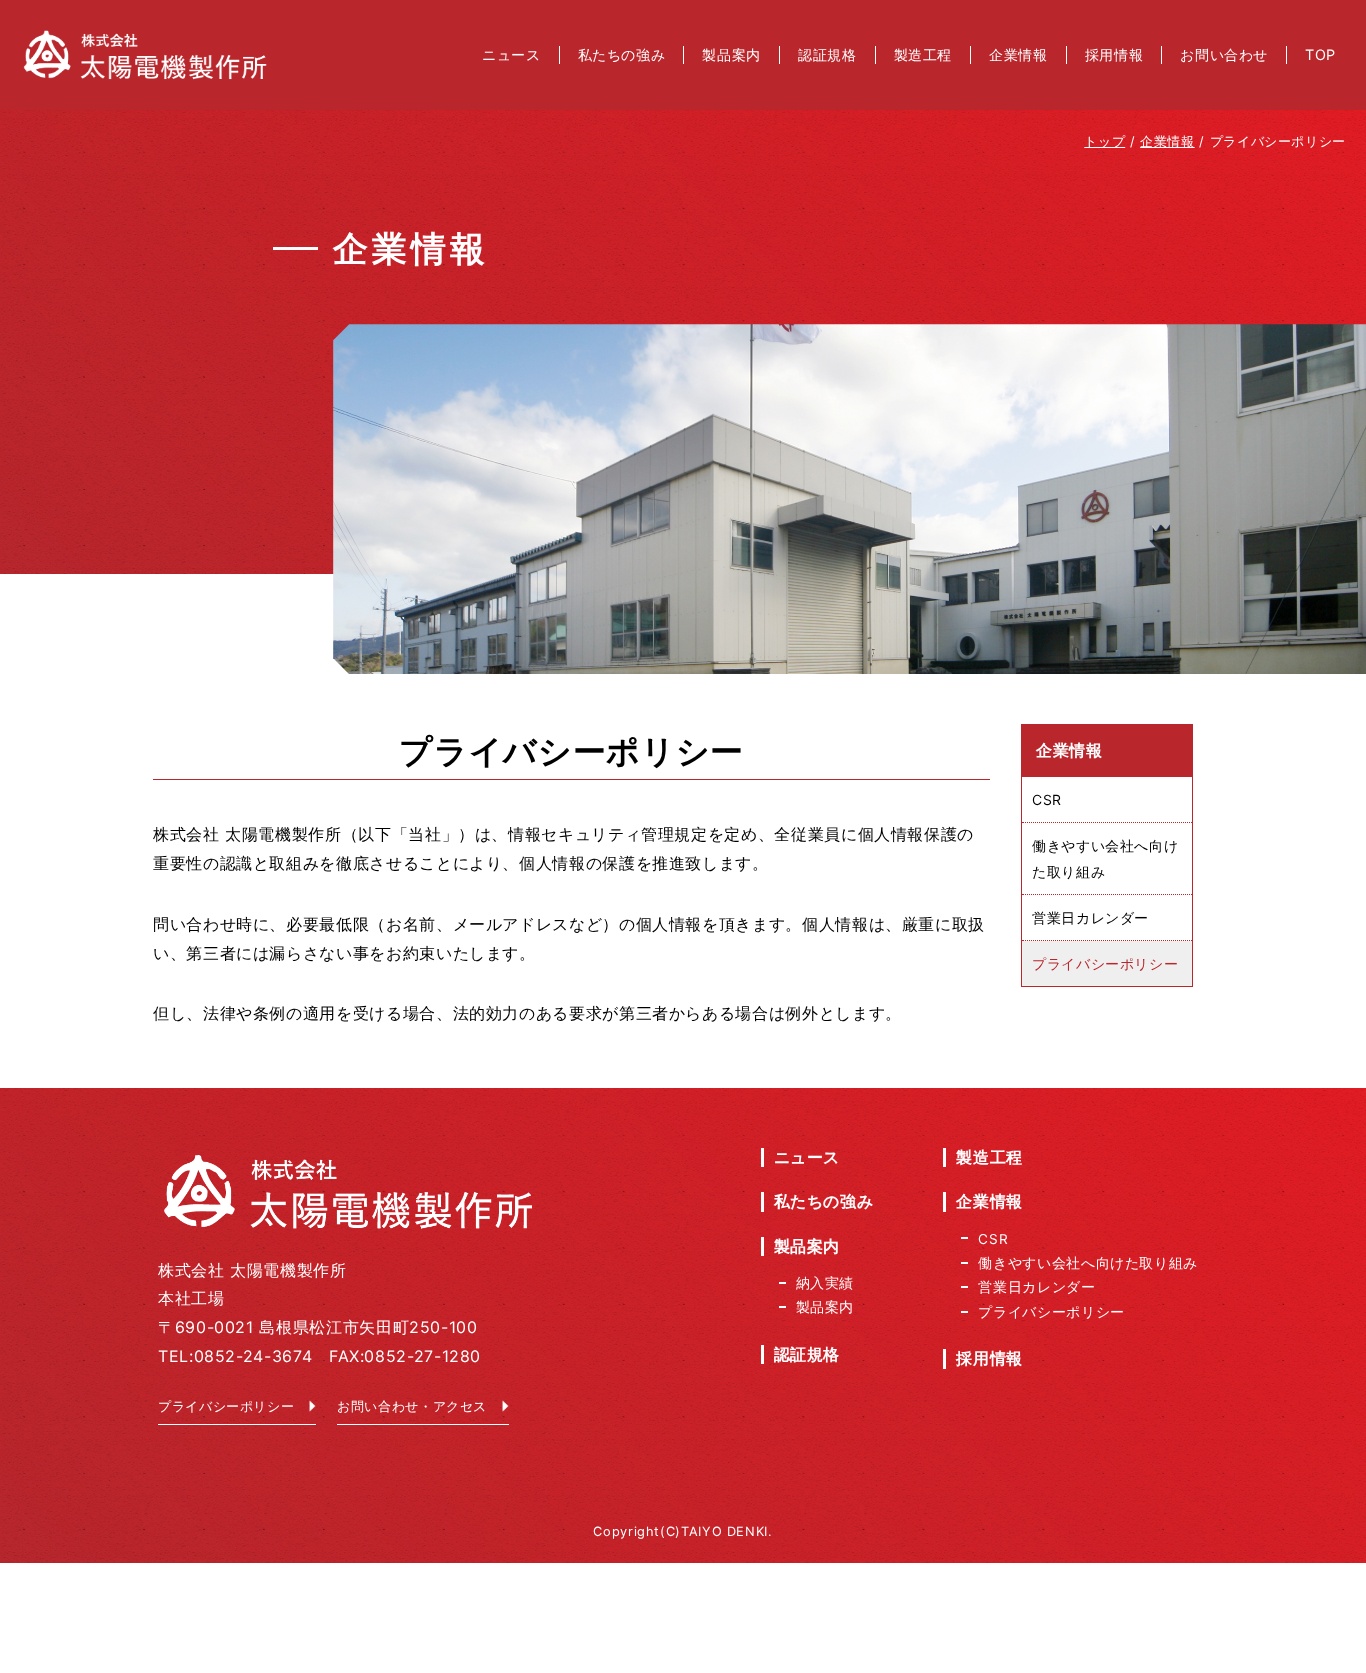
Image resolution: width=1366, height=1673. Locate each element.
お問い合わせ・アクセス (412, 1406)
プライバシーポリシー (226, 1406)
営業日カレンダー (1090, 917)
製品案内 (807, 1246)
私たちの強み (824, 1201)
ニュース (807, 1157)
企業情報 (989, 1201)
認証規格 (807, 1354)
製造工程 (989, 1157)
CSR (1047, 800)
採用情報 (989, 1358)
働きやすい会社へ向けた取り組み (1105, 859)
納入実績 (825, 1283)
